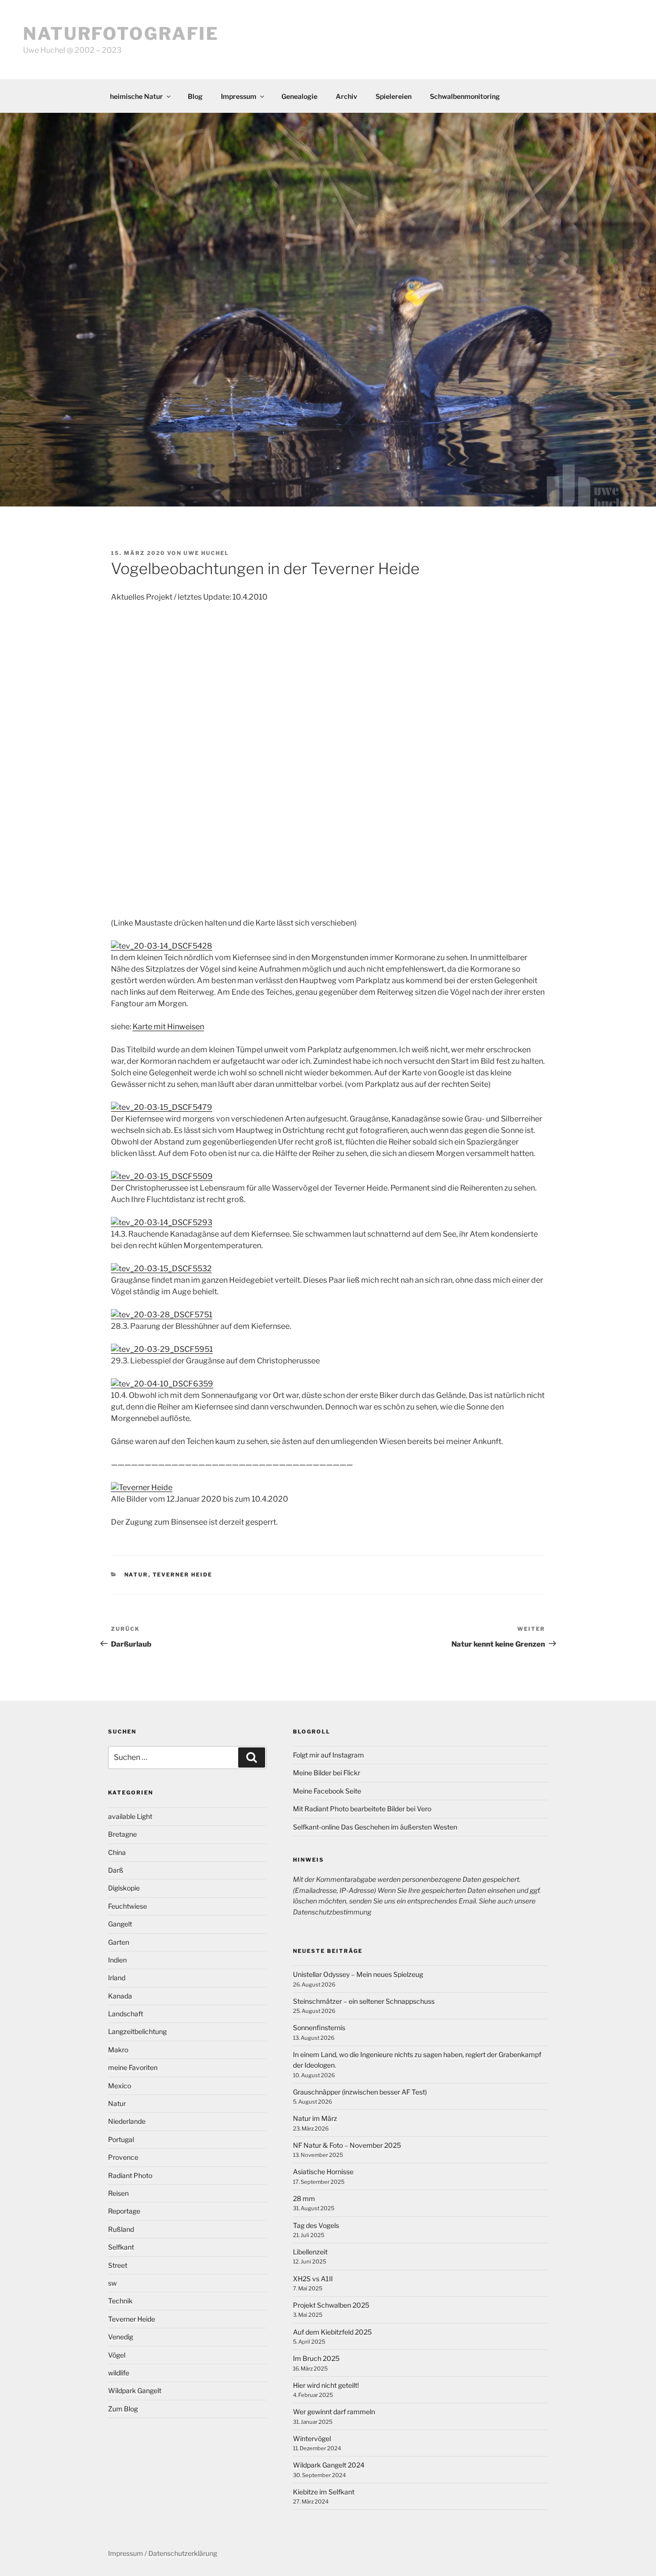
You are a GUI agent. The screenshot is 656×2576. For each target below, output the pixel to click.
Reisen (118, 2193)
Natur (136, 1575)
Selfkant (121, 2247)
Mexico (120, 2086)
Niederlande (127, 2121)
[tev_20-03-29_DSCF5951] (162, 1349)
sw (112, 2283)
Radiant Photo (130, 2175)
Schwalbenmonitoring (465, 96)
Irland (117, 1978)
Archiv (346, 96)
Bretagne (122, 1834)
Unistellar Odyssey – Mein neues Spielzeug (358, 1974)
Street (118, 2265)
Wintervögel (312, 2438)
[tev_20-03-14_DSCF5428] (162, 946)
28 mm (304, 2198)
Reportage (124, 2211)
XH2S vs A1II (313, 2279)
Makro (118, 2050)
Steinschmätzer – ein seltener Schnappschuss (364, 2001)
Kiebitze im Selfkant (324, 2492)
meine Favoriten (133, 2067)
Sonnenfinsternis (319, 2028)
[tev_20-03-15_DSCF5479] (162, 1107)
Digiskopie (124, 1888)
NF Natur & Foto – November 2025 (347, 2145)
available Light (130, 1816)
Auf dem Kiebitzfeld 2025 (332, 2332)
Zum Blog (123, 2409)
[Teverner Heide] (142, 1487)
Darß (116, 1870)
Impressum (239, 96)
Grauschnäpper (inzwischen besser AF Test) (360, 2092)
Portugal (121, 2139)
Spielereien (394, 96)
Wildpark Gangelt (135, 2390)
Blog (195, 96)
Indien (117, 1960)
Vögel (117, 2355)
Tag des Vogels (316, 2225)
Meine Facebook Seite (327, 1791)
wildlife (119, 2373)
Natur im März (315, 2118)
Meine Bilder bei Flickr (327, 1773)
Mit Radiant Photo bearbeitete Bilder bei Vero (362, 1809)
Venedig (121, 2337)
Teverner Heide (183, 1575)
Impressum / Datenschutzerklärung (163, 2553)
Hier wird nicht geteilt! (326, 2385)
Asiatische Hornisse (323, 2172)
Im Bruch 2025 (316, 2358)
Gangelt (120, 1924)
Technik (120, 2301)
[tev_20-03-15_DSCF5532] (161, 1269)
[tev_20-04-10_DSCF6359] (162, 1384)
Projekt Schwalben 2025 (331, 2305)
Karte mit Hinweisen (168, 1027)
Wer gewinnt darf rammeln (334, 2412)
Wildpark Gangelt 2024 (329, 2465)
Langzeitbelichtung (137, 2031)
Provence (123, 2157)
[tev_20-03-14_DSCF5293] (162, 1222)
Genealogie (299, 96)
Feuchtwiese (128, 1906)
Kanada (120, 1996)
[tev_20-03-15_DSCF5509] (162, 1176)
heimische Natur (136, 96)
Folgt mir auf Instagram (328, 1755)
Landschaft (126, 2014)
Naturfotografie (121, 34)
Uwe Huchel (206, 553)
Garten (119, 1942)
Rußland (121, 2229)
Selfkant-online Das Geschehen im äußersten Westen (375, 1827)
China (117, 1852)
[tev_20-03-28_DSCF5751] (162, 1315)
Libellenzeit (310, 2252)
